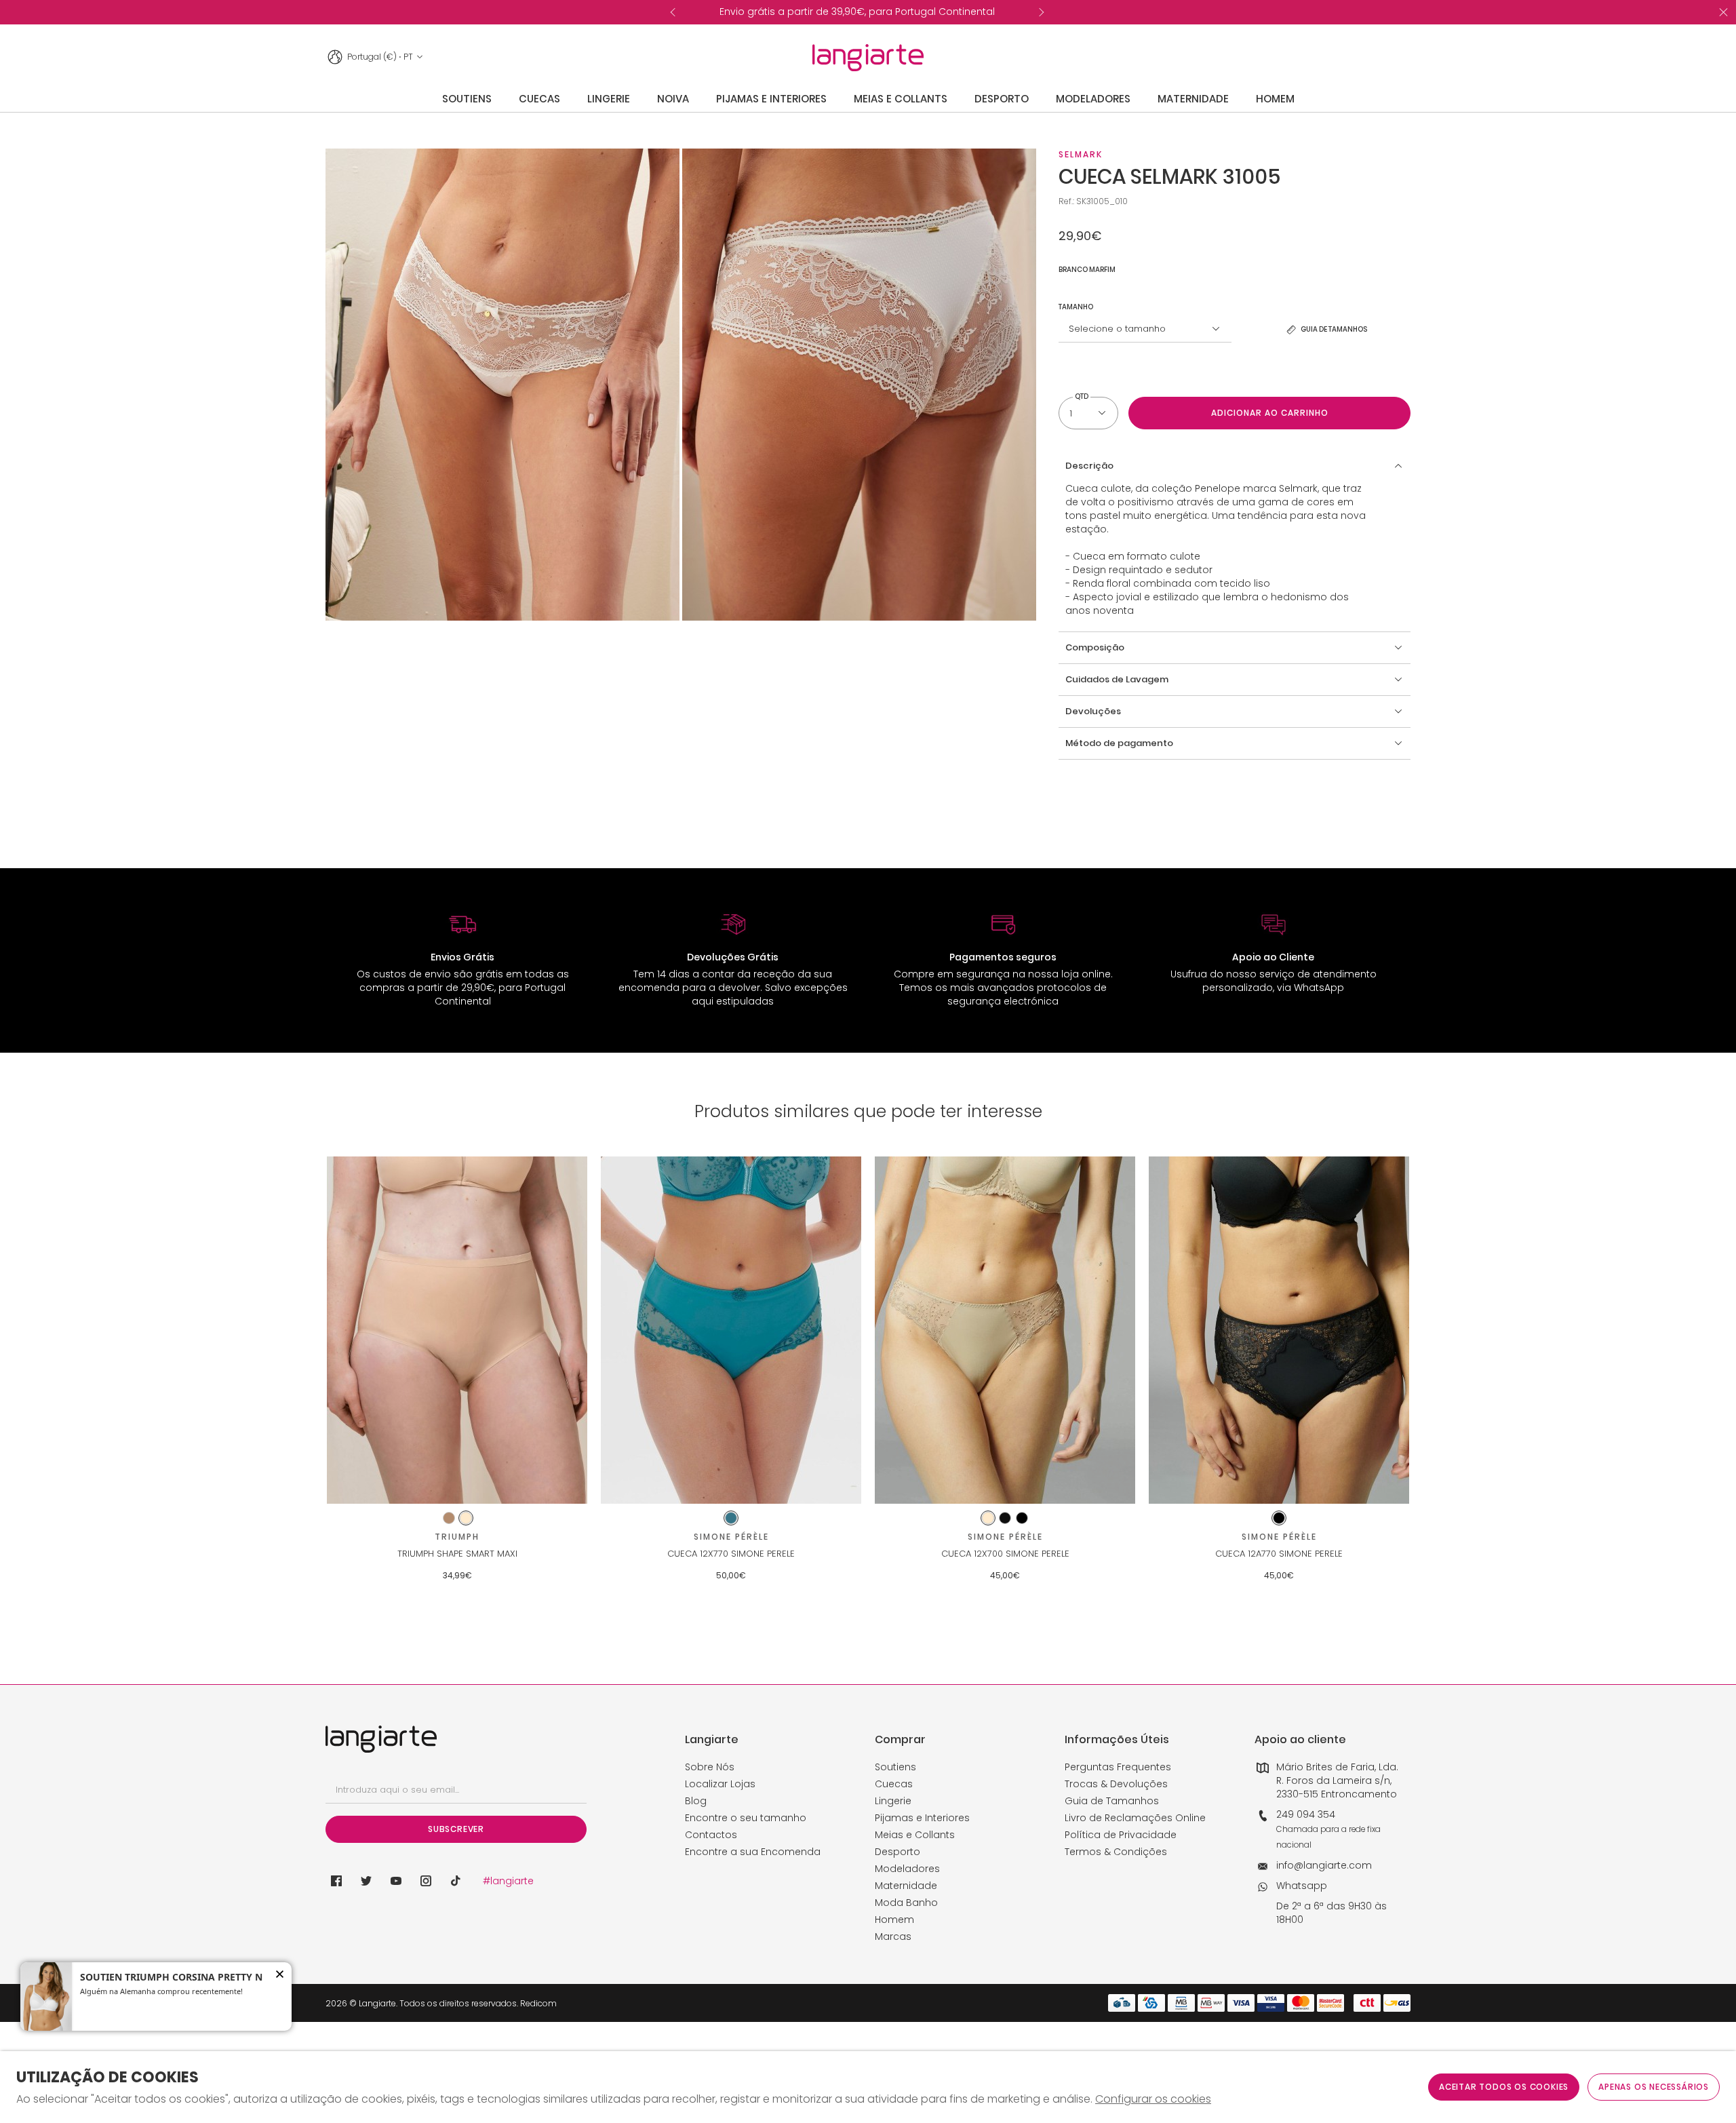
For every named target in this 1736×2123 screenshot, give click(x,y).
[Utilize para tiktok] (456, 1881)
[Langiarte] (868, 58)
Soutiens (895, 1767)
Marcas (893, 1936)
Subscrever (456, 1829)
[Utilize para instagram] (426, 1881)
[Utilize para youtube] (396, 1881)
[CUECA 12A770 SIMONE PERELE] (1279, 1330)
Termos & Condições (1116, 1852)
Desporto (897, 1852)
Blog (696, 1801)
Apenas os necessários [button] (1654, 2087)
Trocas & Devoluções (1116, 1784)
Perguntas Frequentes (1118, 1767)
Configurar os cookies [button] (1153, 2099)
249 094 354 (1306, 1814)
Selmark (1081, 154)
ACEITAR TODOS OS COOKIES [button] (1504, 2087)
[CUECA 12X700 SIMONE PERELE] (1005, 1330)
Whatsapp (1302, 1886)
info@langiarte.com (1324, 1865)
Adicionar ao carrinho (1270, 413)
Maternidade (906, 1886)
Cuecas (894, 1784)
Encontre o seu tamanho (746, 1818)
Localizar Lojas (720, 1784)
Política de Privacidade (1121, 1835)
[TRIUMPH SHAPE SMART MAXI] (457, 1330)
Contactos (711, 1835)
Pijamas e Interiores (922, 1818)
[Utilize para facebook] (336, 1881)
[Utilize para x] (366, 1881)
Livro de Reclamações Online (1135, 1818)
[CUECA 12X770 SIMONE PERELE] (731, 1330)
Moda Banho (906, 1903)
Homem (894, 1920)
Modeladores (907, 1869)
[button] (1235, 466)
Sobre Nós (710, 1767)
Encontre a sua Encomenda (753, 1852)
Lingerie (893, 1801)
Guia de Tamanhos (1112, 1801)
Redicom (538, 2003)
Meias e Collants (915, 1835)
